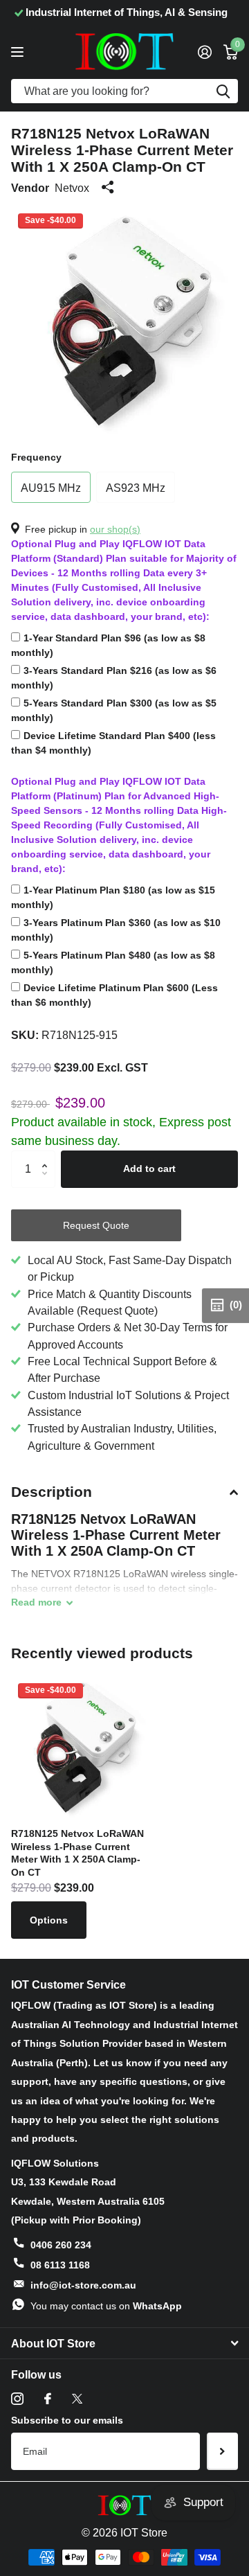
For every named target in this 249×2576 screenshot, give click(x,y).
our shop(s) (115, 529)
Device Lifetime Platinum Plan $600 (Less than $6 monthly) (114, 995)
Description (52, 1492)
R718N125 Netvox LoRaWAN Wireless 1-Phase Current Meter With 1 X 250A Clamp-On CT (77, 1853)
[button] (48, 1156)
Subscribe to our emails (67, 2420)
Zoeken (223, 91)
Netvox (72, 188)
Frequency (36, 457)
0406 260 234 (61, 2245)
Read (36, 1602)
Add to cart (149, 1169)
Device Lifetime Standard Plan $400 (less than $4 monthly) (113, 743)
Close (124, 2343)
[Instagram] (17, 2399)
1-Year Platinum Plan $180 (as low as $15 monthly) (113, 897)
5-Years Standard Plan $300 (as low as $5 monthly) (114, 710)
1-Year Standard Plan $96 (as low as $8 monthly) (108, 645)
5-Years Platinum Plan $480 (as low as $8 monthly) (113, 962)
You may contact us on (106, 2306)
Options (49, 1920)
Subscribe (222, 2451)
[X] (77, 2399)
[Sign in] (204, 52)
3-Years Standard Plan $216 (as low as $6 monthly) (114, 678)
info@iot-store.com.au (83, 2285)
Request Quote (96, 1225)
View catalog (19, 52)
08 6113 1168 (60, 2265)
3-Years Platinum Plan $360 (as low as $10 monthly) (116, 930)
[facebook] (48, 2399)
